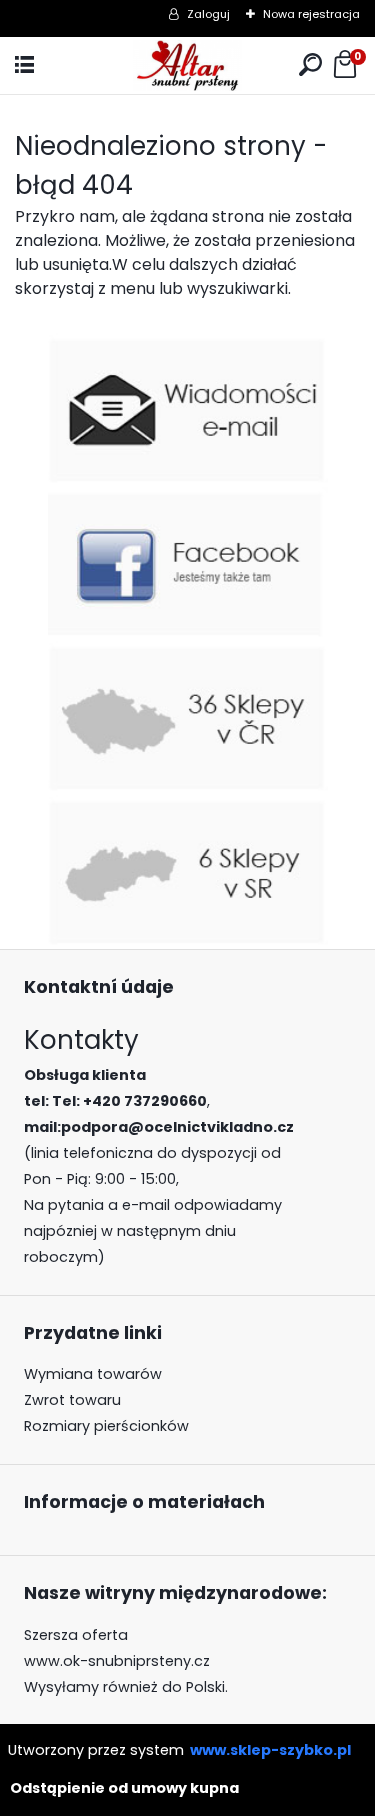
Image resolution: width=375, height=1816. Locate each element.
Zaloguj (208, 14)
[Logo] (187, 65)
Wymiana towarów (93, 1374)
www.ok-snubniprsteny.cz (117, 1661)
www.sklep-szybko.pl (270, 1750)
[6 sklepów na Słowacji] (188, 806)
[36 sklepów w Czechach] (188, 652)
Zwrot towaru (72, 1400)
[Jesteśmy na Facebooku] (188, 498)
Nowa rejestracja (311, 14)
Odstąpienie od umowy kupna (124, 1788)
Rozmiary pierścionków (106, 1426)
